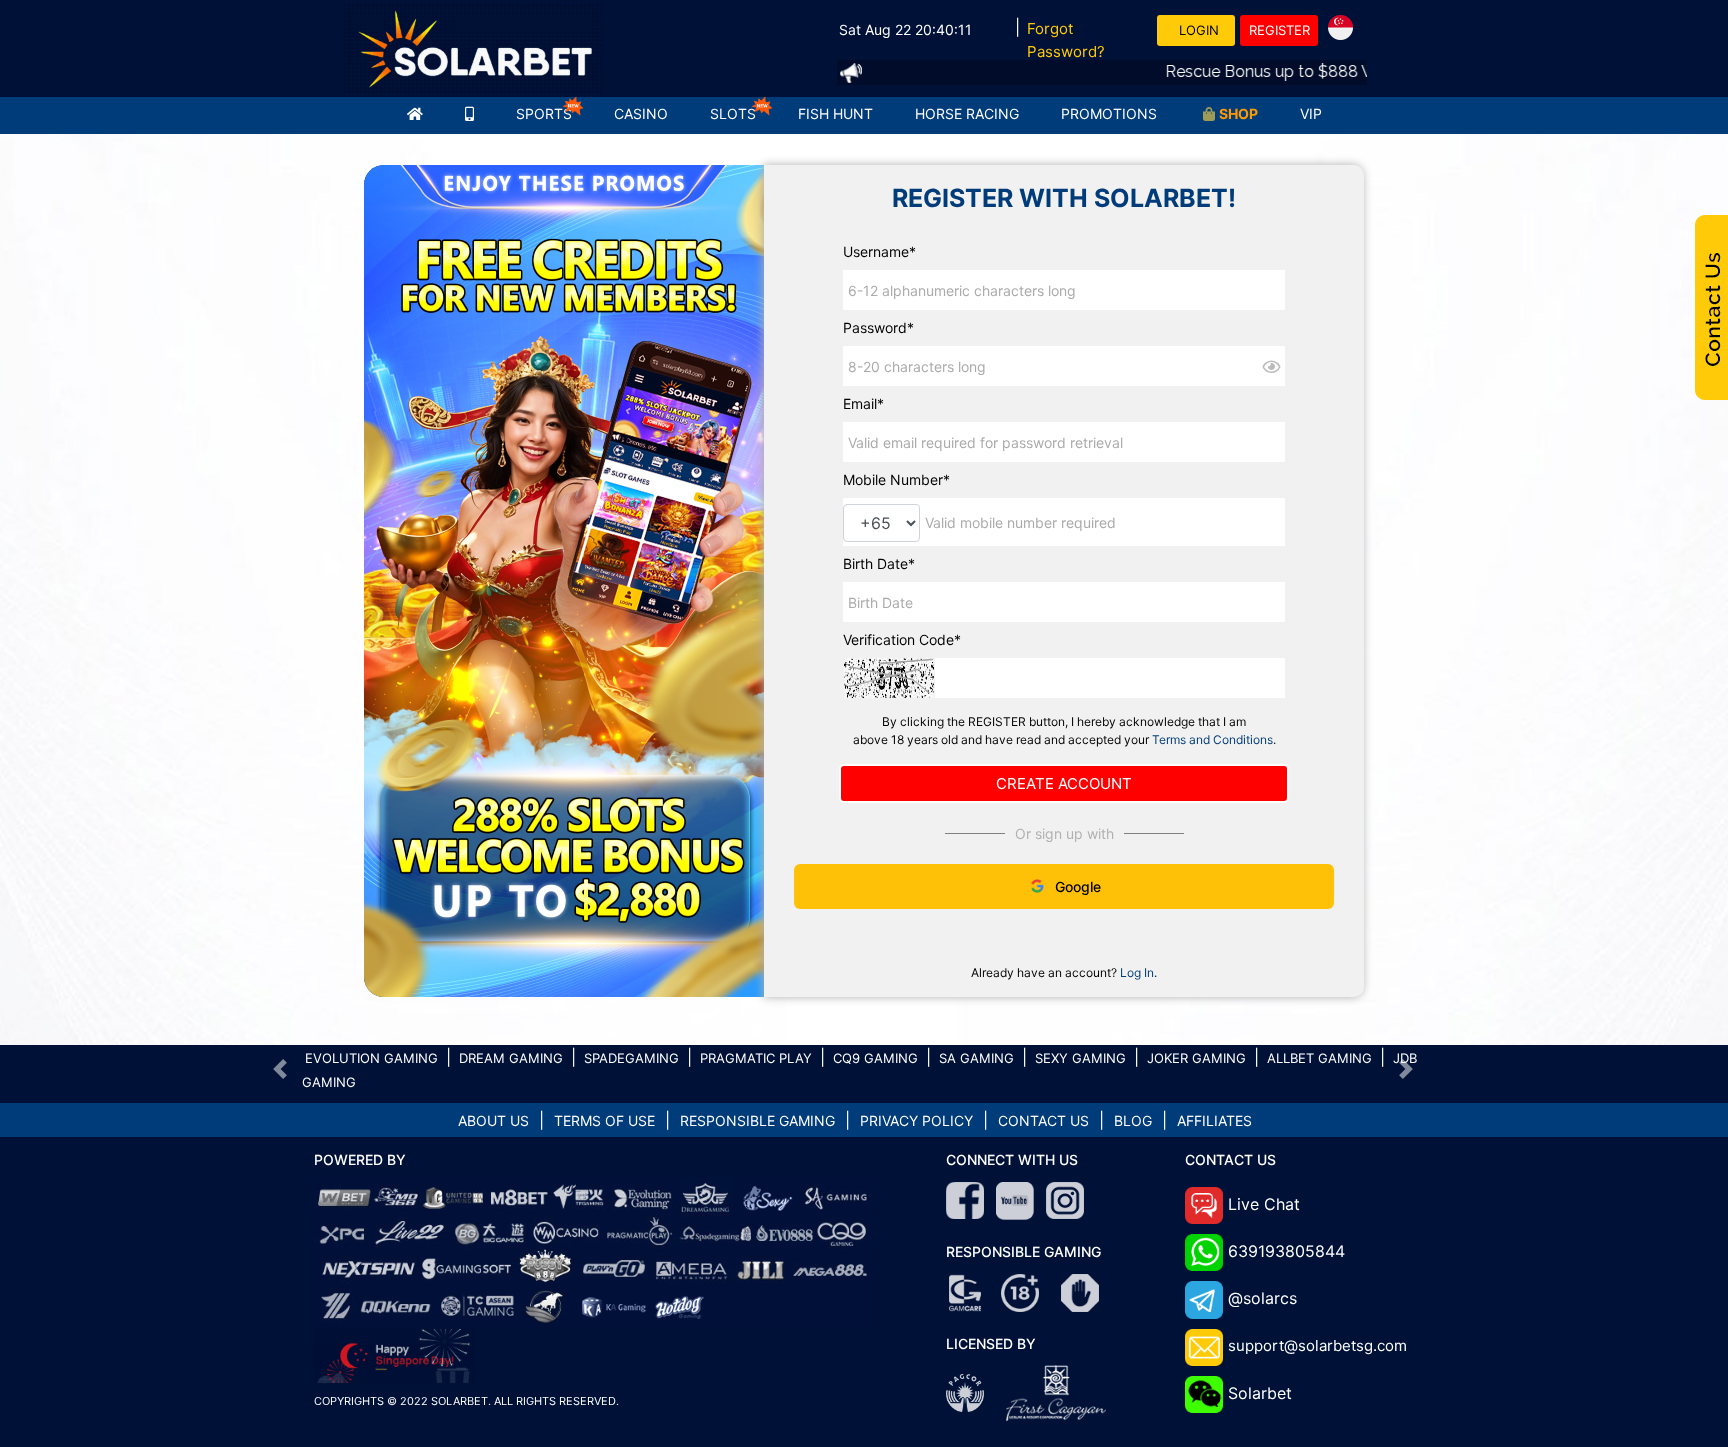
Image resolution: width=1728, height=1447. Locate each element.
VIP (1311, 113)
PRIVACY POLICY (916, 1120)
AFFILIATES (1214, 1120)
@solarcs (1262, 1298)
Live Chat (1264, 1204)
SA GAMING (976, 1058)
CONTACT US (1043, 1120)
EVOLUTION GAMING (371, 1058)
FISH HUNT (835, 113)
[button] (280, 1069)
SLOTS (733, 113)
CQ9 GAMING (875, 1058)
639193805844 (1286, 1251)
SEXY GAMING (1080, 1058)
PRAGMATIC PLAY (756, 1058)
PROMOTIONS (1109, 113)
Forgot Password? (1066, 40)
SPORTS (544, 113)
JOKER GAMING (1196, 1058)
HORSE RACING (967, 113)
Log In (1137, 972)
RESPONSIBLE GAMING (757, 1120)
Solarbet (1260, 1393)
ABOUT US (493, 1120)
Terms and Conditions (1212, 739)
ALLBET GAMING (1319, 1058)
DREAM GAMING (511, 1058)
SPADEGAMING (631, 1058)
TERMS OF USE (604, 1120)
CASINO (641, 113)
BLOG (1133, 1120)
